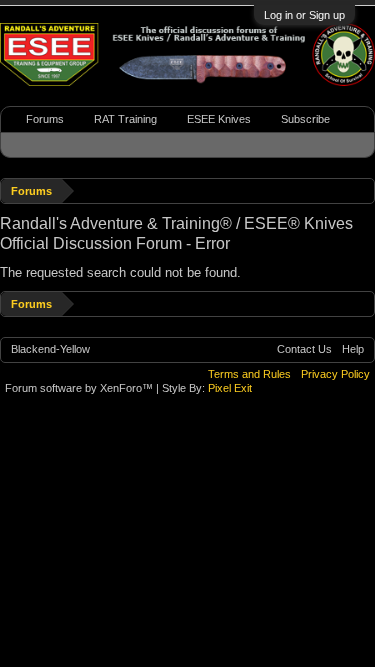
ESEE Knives (219, 119)
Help (353, 349)
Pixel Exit (230, 388)
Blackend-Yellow (50, 349)
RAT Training (125, 119)
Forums (45, 119)
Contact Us (304, 349)
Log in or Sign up (304, 15)
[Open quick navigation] (362, 190)
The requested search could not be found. (120, 272)
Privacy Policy (335, 374)
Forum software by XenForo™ (80, 388)
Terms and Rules (249, 374)
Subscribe (305, 119)
